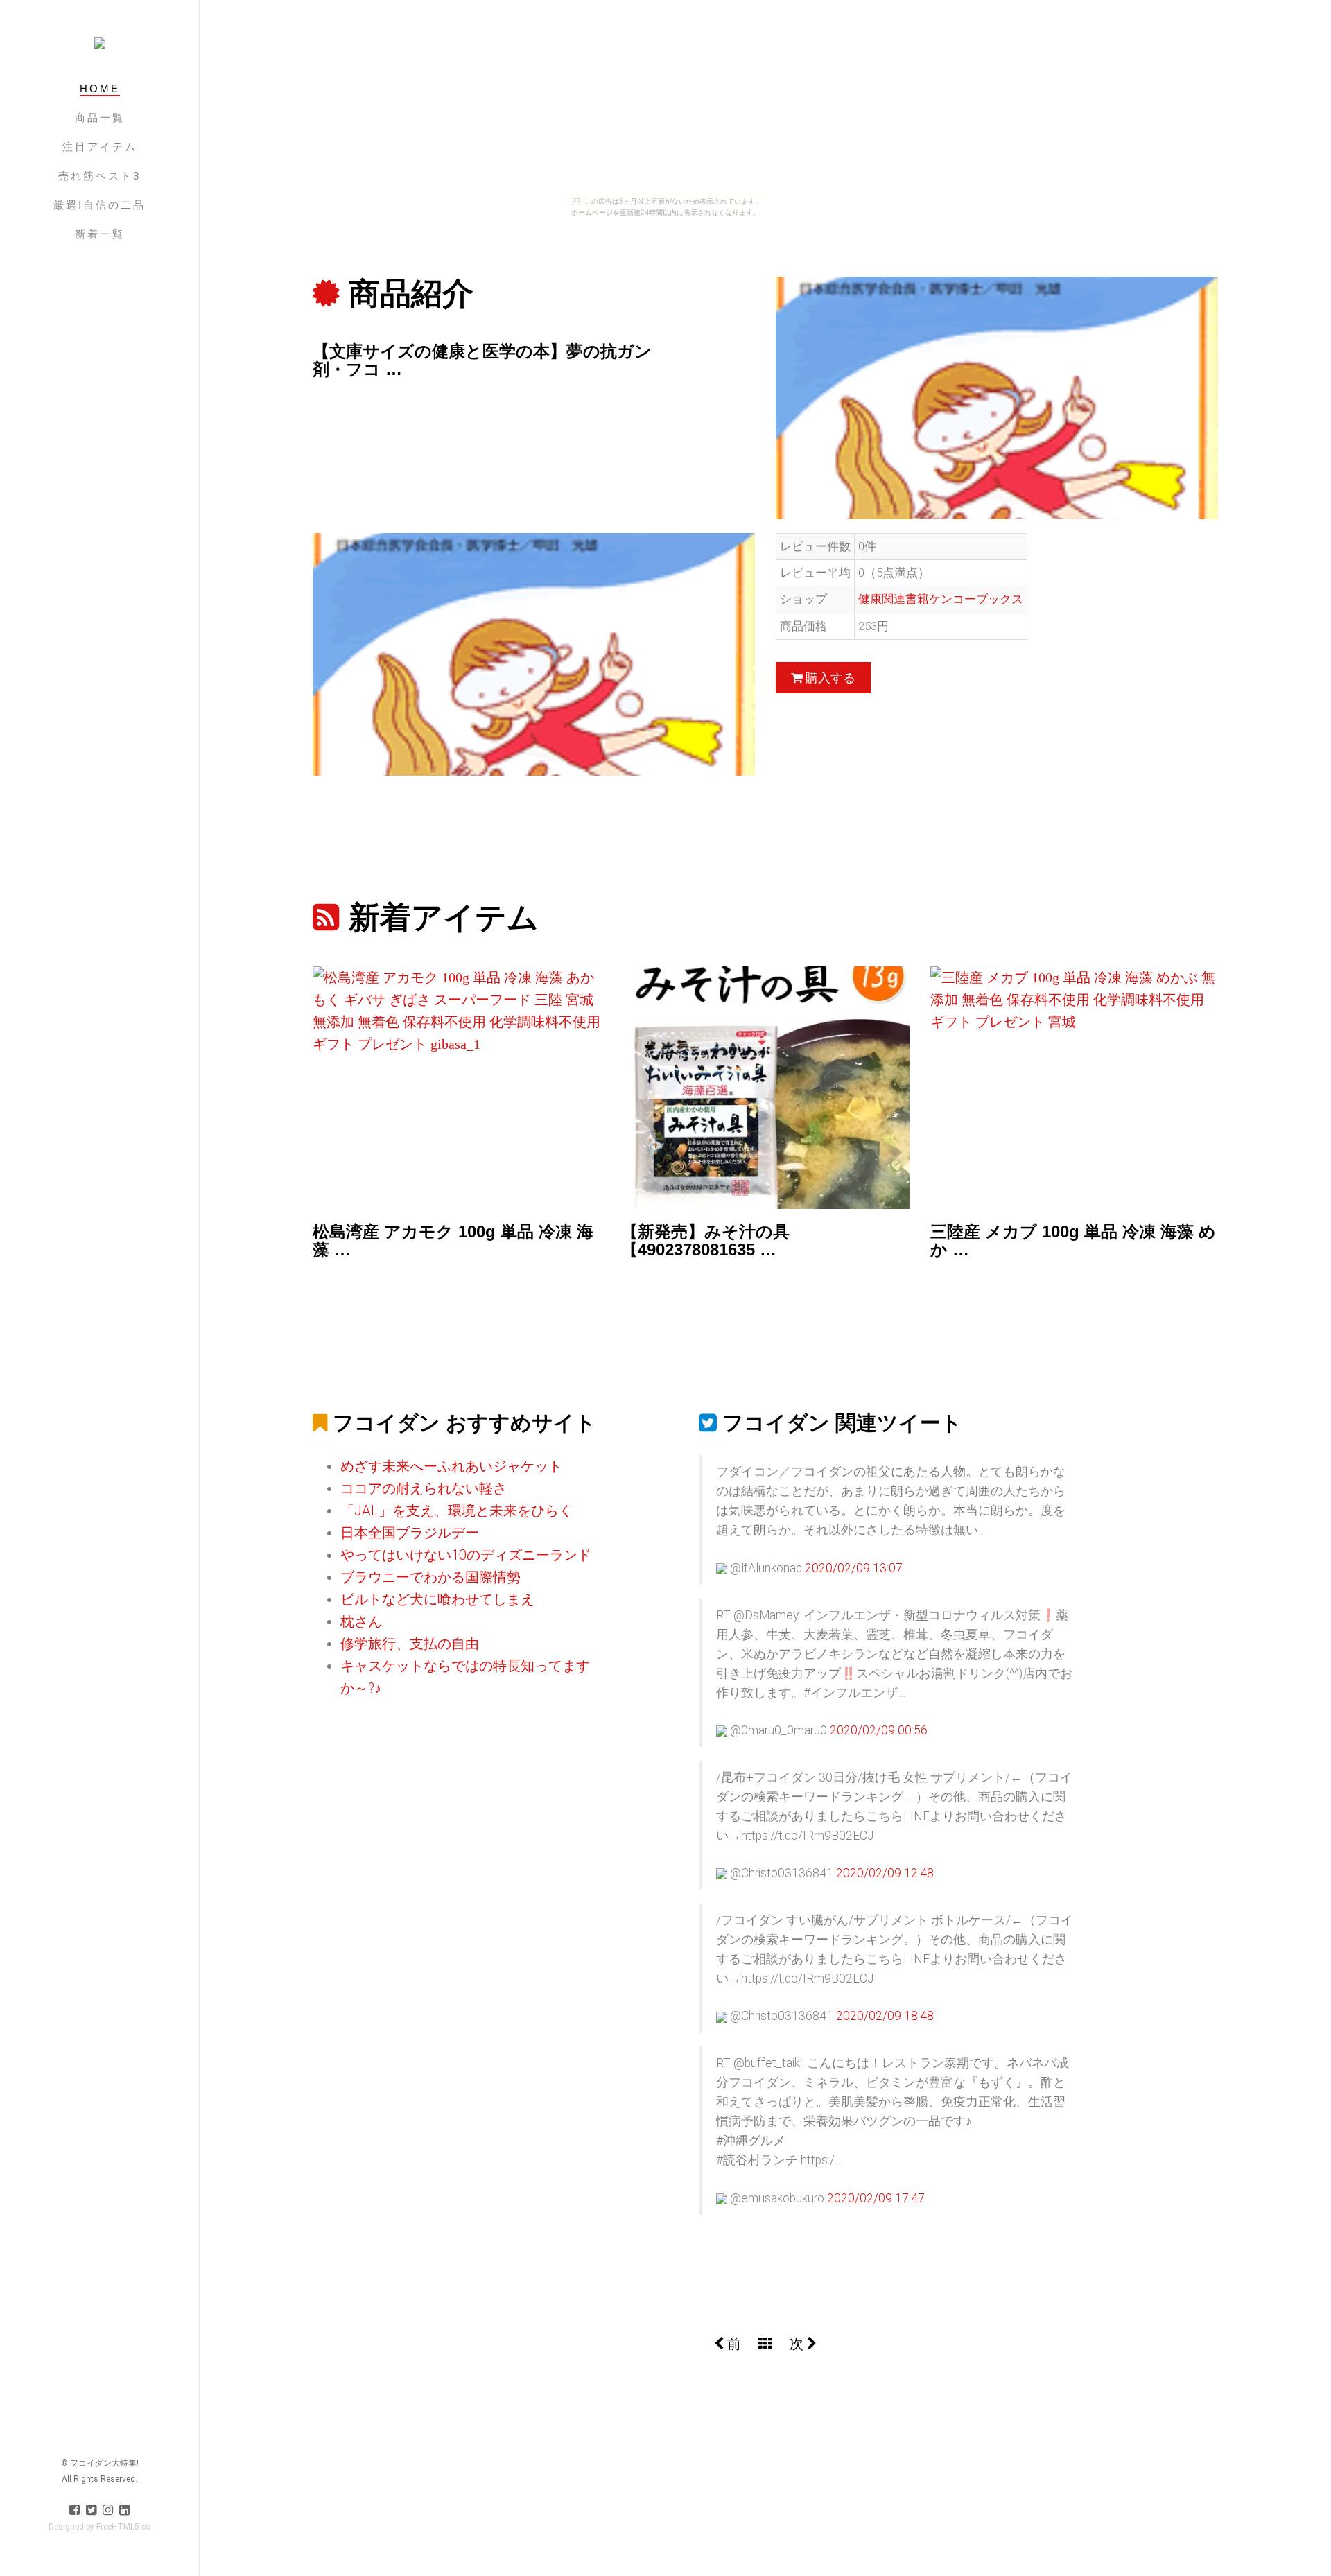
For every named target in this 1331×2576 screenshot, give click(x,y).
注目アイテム (100, 147)
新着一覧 (100, 234)
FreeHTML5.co (123, 2527)
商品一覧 (100, 118)
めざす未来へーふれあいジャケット (451, 1466)
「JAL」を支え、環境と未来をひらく (456, 1511)
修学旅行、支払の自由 (410, 1644)
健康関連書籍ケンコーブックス (941, 599)
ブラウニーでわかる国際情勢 (430, 1577)
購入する (829, 678)
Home (100, 88)
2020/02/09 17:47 (876, 2198)
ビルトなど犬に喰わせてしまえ (437, 1599)
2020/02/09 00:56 (879, 1730)
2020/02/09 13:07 (854, 1568)
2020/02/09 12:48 (885, 1873)
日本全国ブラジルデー (410, 1533)
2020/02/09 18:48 (885, 2016)
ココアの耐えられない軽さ (424, 1488)
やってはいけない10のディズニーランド (466, 1555)
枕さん (361, 1621)
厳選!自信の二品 (99, 205)
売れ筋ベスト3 (99, 176)
